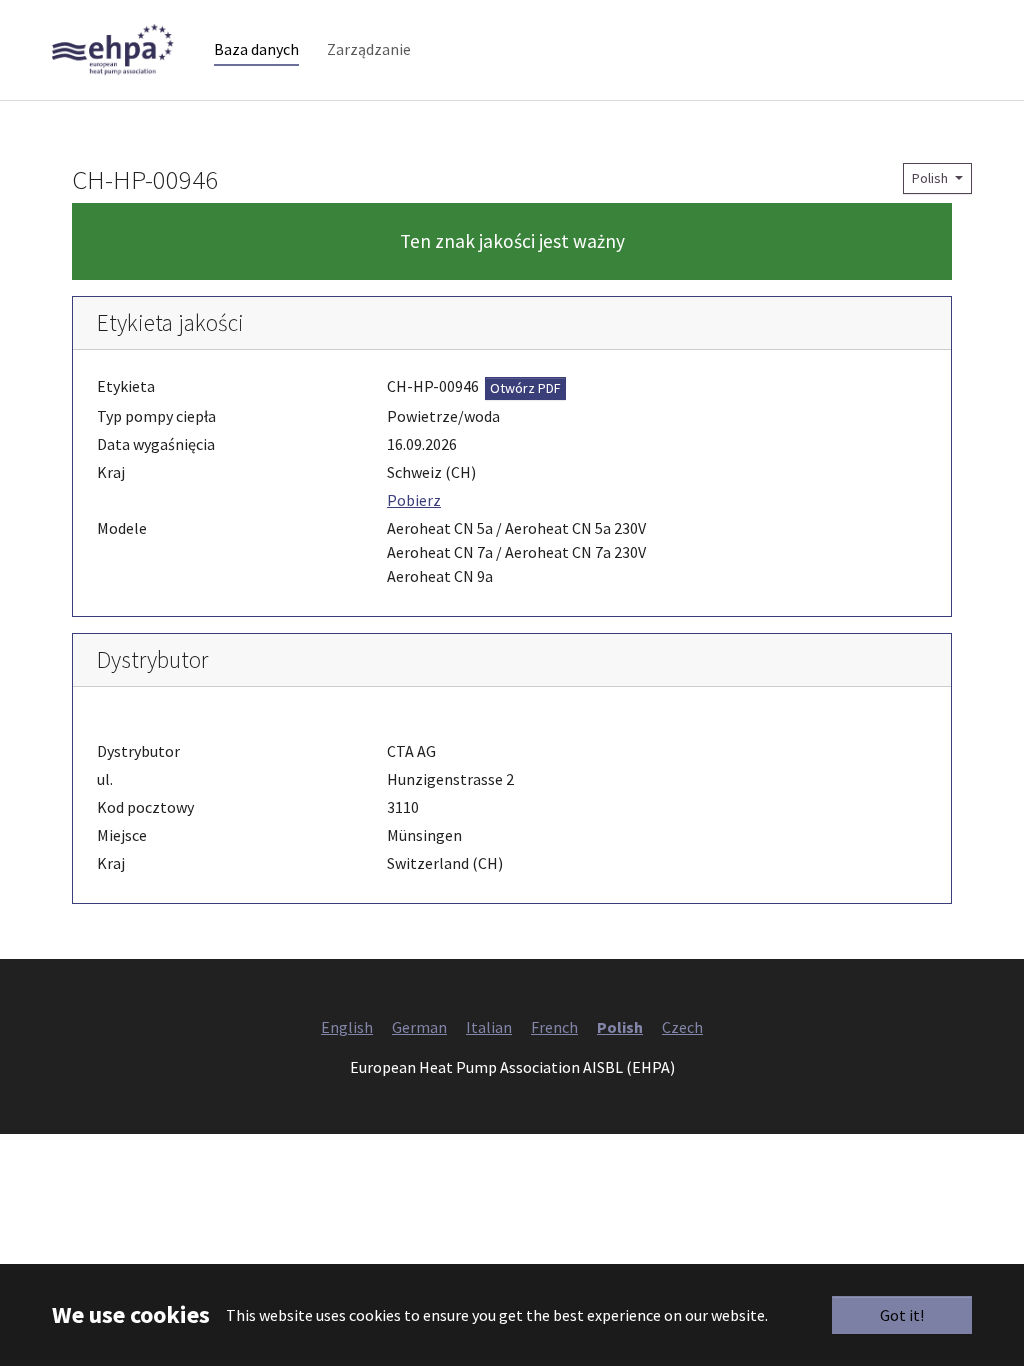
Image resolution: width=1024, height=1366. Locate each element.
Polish (931, 178)
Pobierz (414, 500)
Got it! (902, 1315)
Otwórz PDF (525, 388)
